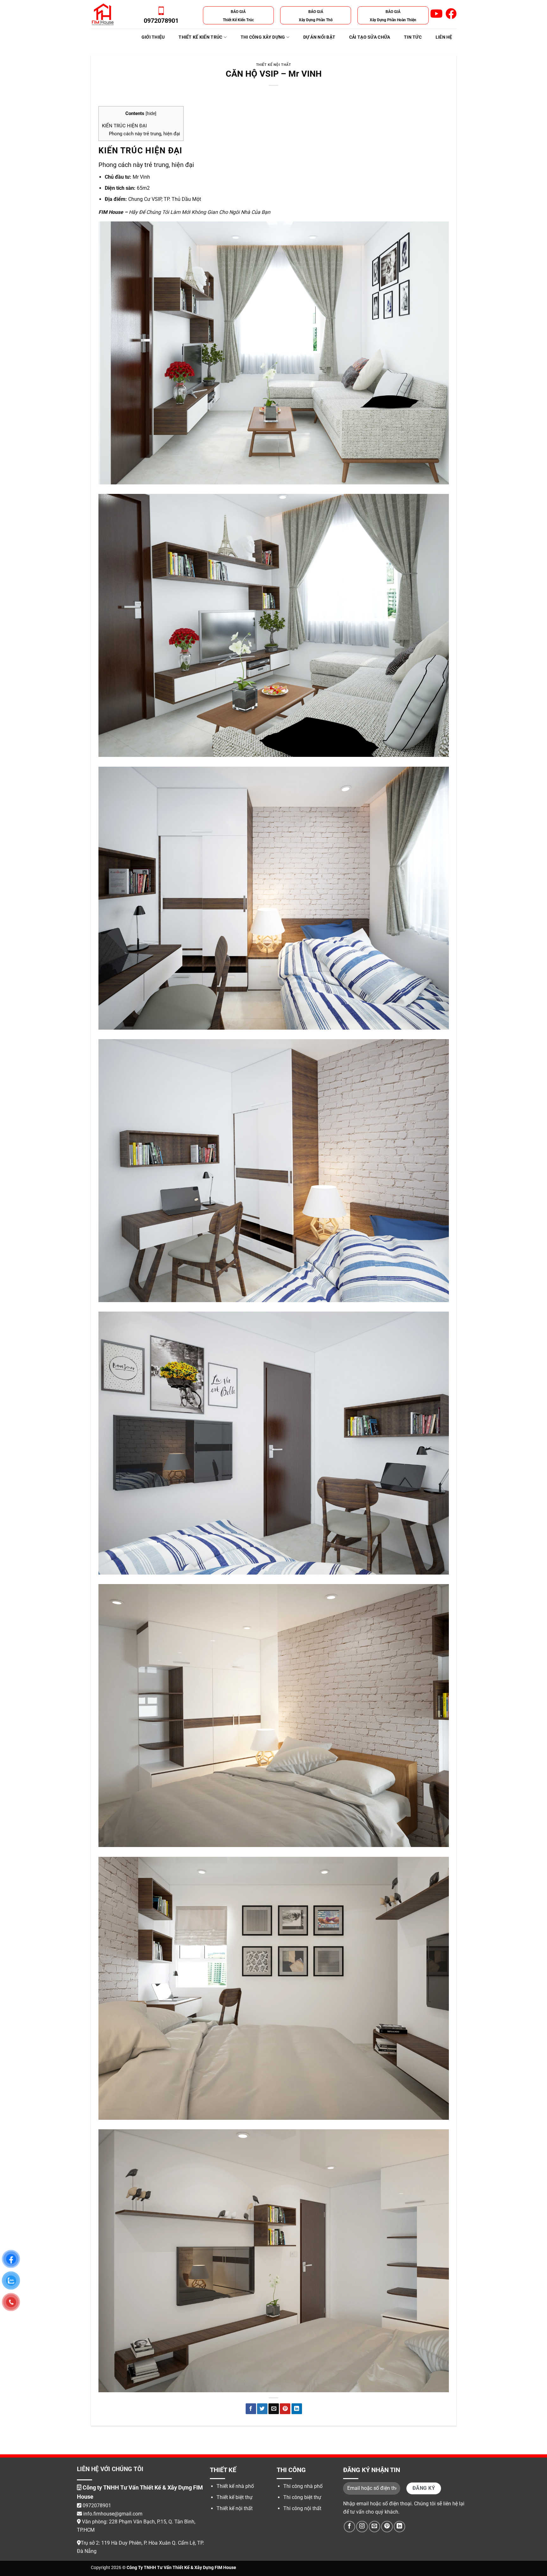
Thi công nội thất (302, 2508)
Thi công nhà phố (303, 2486)
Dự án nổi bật (319, 37)
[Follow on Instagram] (362, 2527)
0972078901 (97, 2506)
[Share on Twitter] (262, 2409)
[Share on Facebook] (251, 2409)
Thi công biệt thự (302, 2497)
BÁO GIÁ (238, 12)
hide (151, 113)
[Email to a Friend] (274, 2409)
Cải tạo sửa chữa (370, 37)
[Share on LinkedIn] (297, 2409)
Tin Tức (413, 37)
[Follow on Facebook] (349, 2527)
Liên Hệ (444, 37)
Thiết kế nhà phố (235, 2486)
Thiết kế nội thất (274, 65)
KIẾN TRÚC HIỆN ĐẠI (124, 126)
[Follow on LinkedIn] (399, 2527)
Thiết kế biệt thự (235, 2497)
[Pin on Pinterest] (285, 2409)
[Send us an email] (374, 2527)
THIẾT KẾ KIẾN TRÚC (200, 37)
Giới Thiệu (153, 37)
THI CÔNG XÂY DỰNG (263, 37)
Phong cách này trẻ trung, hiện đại (145, 134)
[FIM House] (103, 14)
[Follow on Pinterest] (387, 2527)
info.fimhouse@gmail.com (112, 2514)
